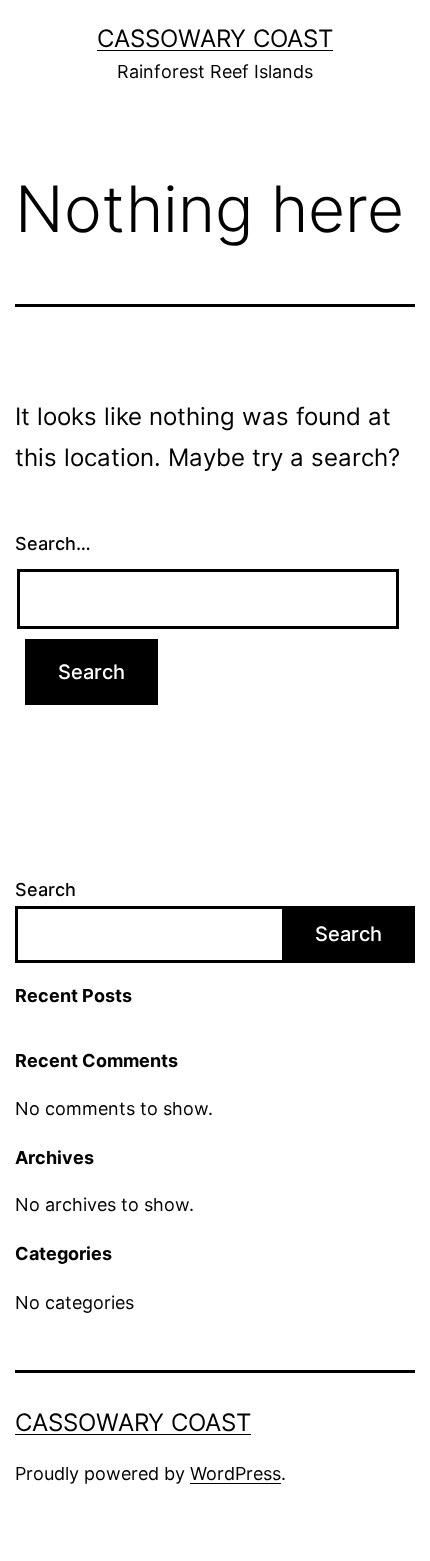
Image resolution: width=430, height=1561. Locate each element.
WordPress (235, 1473)
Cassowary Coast (215, 38)
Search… (53, 543)
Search (45, 889)
